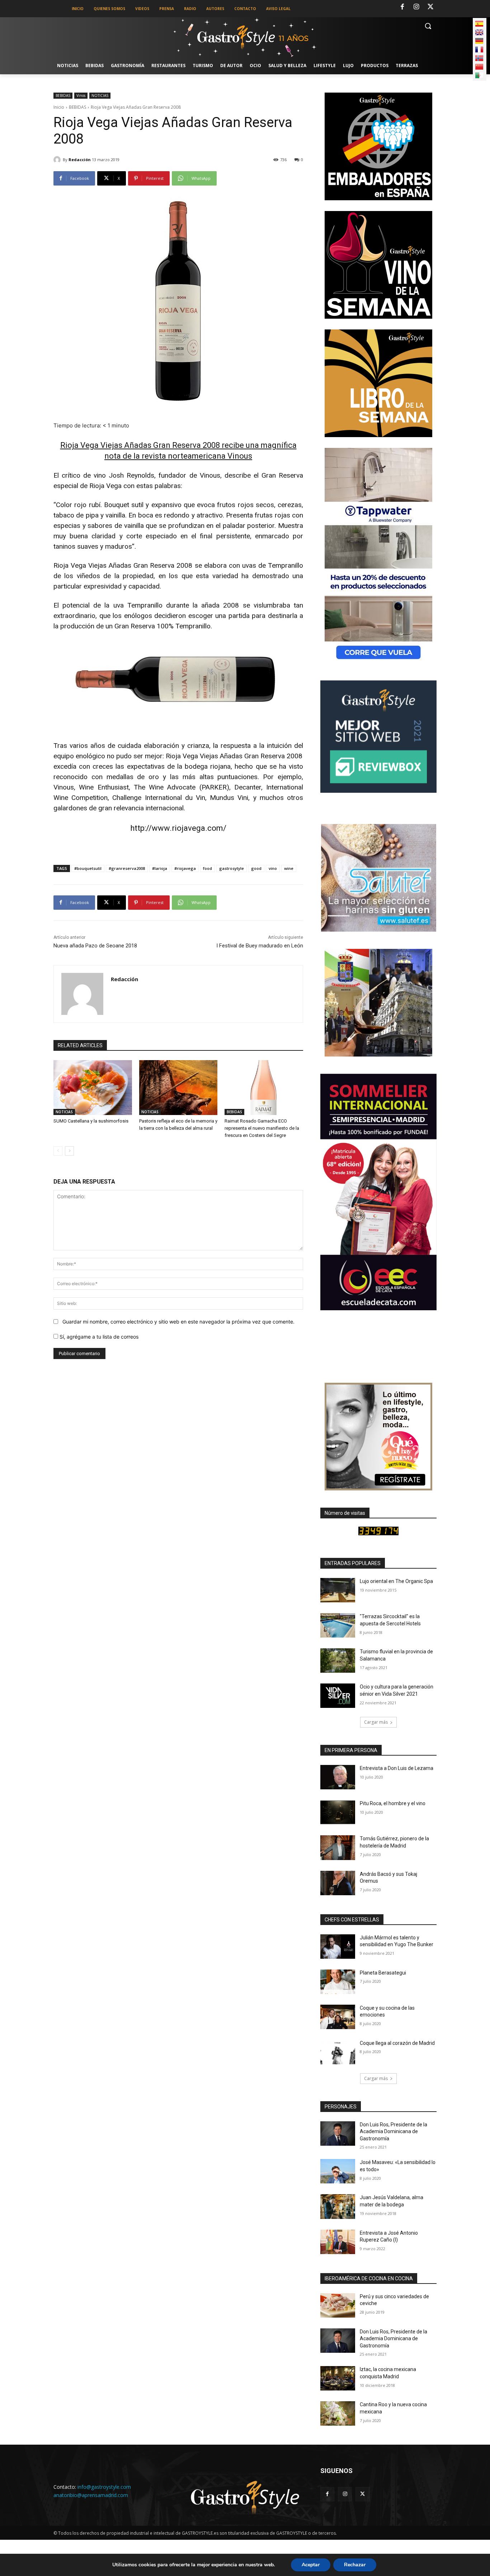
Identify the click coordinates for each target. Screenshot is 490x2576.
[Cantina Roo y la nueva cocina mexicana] (338, 2413)
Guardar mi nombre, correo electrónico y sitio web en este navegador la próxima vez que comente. (178, 1322)
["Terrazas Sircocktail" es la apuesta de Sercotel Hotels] (338, 1625)
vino (273, 868)
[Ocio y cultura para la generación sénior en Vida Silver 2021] (338, 1696)
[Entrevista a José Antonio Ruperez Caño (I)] (338, 2242)
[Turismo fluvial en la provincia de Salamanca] (338, 1661)
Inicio (59, 107)
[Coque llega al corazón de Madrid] (338, 2052)
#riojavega (185, 868)
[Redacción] (58, 160)
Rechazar (355, 2565)
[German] (479, 41)
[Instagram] (416, 7)
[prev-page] (58, 1151)
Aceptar (311, 2565)
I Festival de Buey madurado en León (260, 946)
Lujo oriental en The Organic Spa (396, 1581)
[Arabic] (479, 75)
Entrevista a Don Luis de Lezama (397, 1768)
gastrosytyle (232, 868)
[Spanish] (479, 24)
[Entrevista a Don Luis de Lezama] (338, 1777)
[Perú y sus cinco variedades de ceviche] (338, 2305)
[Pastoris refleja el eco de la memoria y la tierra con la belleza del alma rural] (178, 1088)
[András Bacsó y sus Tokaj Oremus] (338, 1883)
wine (289, 868)
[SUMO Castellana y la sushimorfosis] (93, 1088)
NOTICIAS (100, 95)
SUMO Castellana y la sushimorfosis (91, 1121)
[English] (479, 32)
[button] (428, 26)
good (256, 868)
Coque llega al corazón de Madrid (397, 2043)
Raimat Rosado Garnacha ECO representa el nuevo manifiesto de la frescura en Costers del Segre (262, 1128)
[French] (479, 50)
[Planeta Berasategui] (338, 1982)
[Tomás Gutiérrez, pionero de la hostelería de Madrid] (338, 1847)
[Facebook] (402, 7)
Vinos (81, 95)
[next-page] (69, 1151)
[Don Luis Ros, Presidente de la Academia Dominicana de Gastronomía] (338, 2134)
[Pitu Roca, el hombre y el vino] (338, 1812)
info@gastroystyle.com (104, 2487)
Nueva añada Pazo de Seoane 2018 (95, 946)
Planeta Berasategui (383, 1973)
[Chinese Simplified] (479, 67)
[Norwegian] (479, 58)
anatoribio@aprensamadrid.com (91, 2495)
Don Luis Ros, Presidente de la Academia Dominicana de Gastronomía (394, 2132)
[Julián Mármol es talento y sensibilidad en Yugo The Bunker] (338, 1947)
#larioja (160, 868)
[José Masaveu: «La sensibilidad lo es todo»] (338, 2171)
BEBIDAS (63, 95)
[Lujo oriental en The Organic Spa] (338, 1590)
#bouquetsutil (88, 868)
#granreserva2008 (127, 868)
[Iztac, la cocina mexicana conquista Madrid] (338, 2378)
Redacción (80, 160)
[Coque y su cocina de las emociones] (338, 2017)
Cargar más (376, 1722)
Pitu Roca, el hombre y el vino (393, 1803)
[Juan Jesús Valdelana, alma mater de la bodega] (338, 2206)
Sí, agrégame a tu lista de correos (98, 1337)
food (208, 868)
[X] (430, 7)
